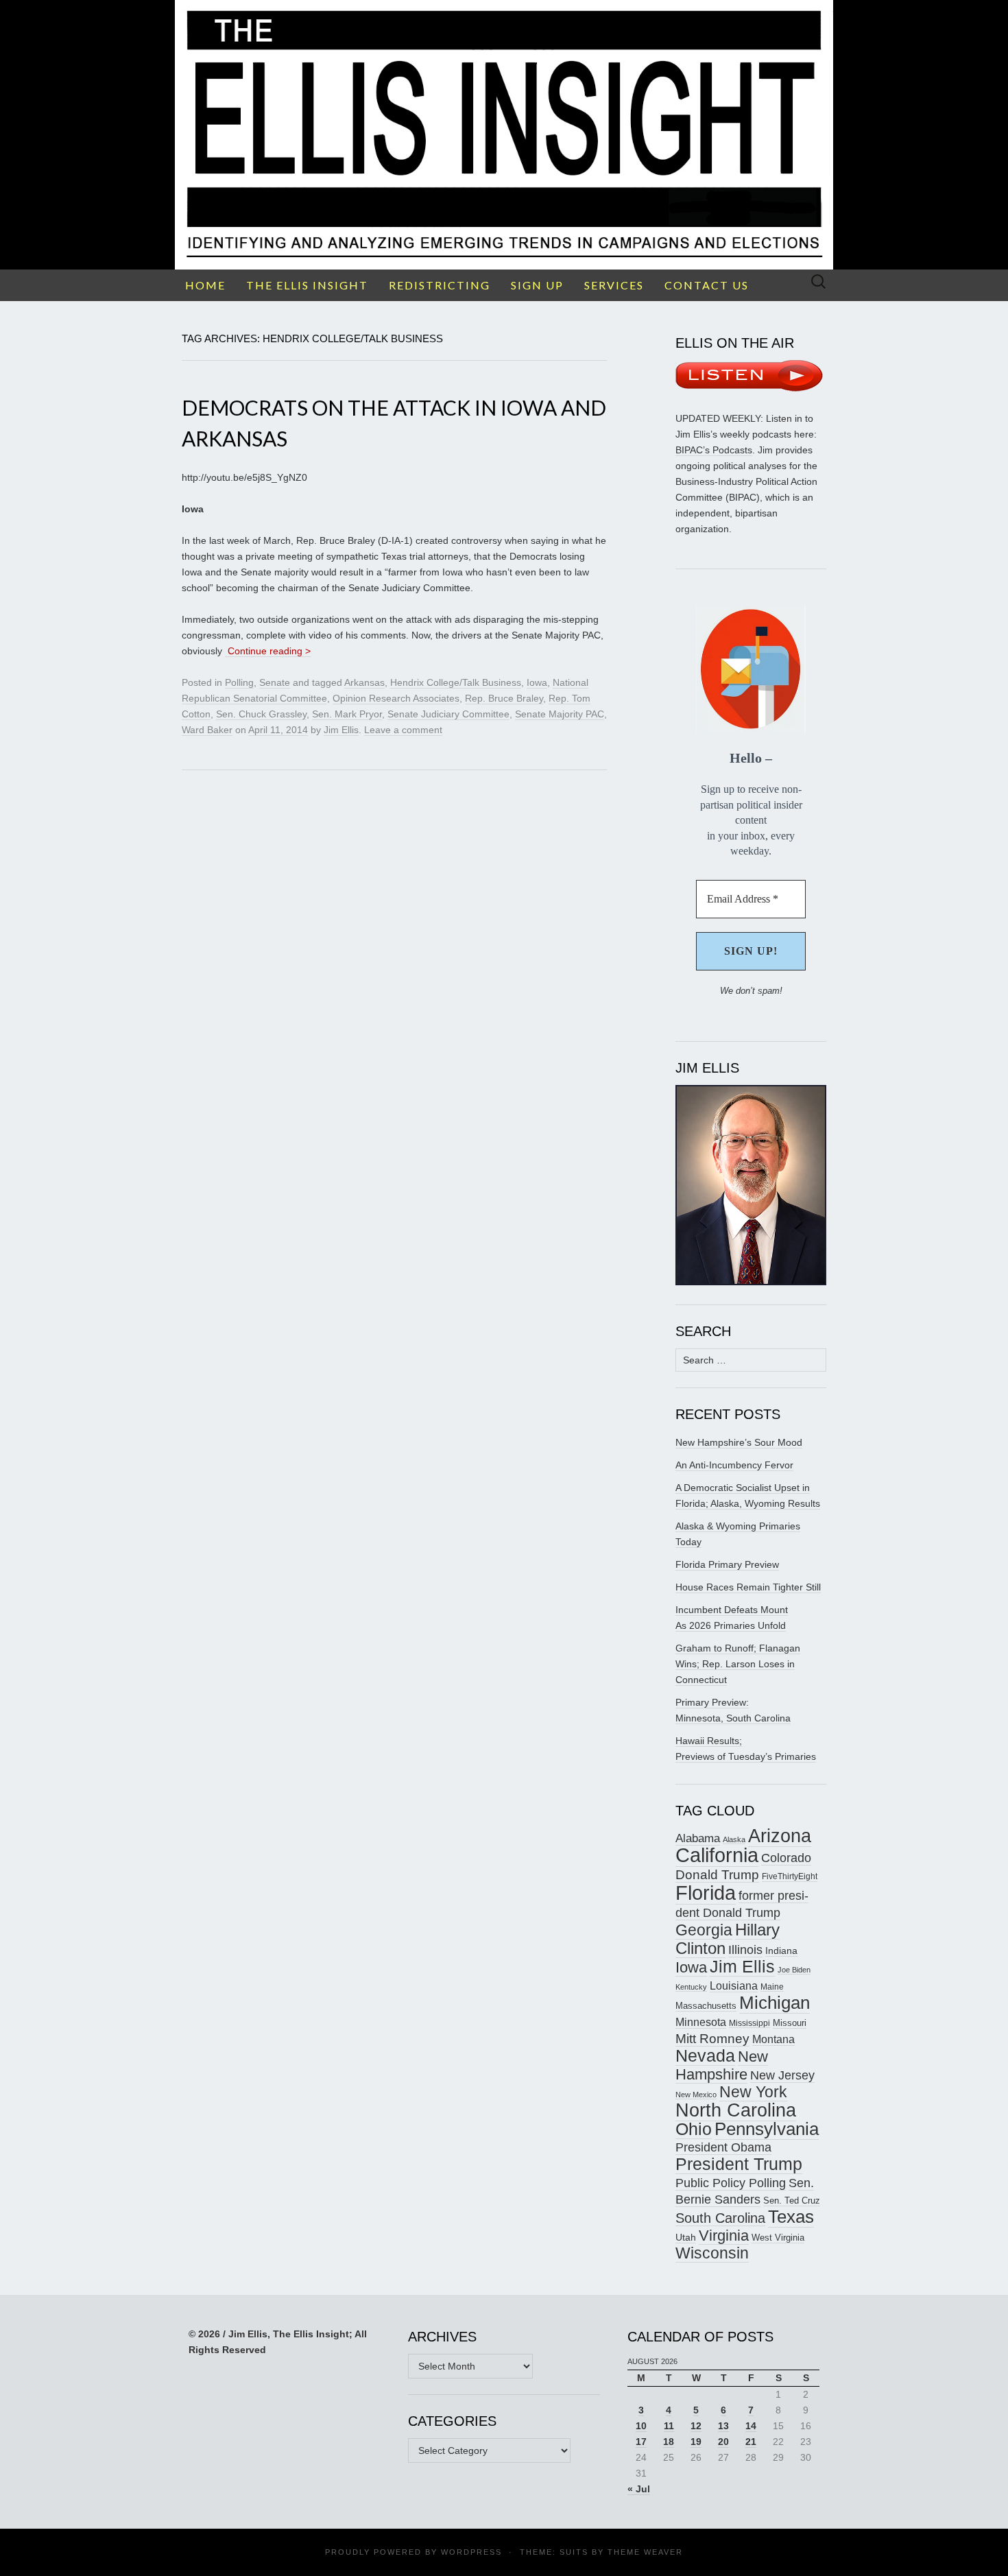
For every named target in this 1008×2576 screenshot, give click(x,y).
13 (723, 2426)
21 (751, 2442)
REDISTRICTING (440, 285)
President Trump (739, 2164)
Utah (686, 2237)
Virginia (724, 2235)
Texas (791, 2217)
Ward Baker (207, 730)
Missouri (790, 2023)
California (717, 1855)
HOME (205, 285)
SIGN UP (537, 285)
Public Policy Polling (731, 2183)
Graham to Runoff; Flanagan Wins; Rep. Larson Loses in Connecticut (738, 1664)
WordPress (471, 2552)
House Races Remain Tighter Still (748, 1587)
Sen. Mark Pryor (347, 714)
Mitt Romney (712, 2039)
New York (753, 2092)
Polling (239, 682)
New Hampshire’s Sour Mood (739, 1442)
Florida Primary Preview (727, 1564)
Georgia (704, 1930)
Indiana (781, 1951)
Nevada (705, 2056)
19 (696, 2442)
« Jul (639, 2489)
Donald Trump (717, 1875)
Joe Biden (794, 1970)
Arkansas (364, 682)
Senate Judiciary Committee (448, 714)
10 (641, 2426)
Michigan (775, 2003)
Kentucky (691, 1987)
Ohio (694, 2129)
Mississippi (749, 2023)
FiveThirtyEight (790, 1876)
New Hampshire (722, 2065)
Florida (706, 1893)
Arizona (780, 1836)
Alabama (698, 1838)
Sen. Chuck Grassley (261, 714)
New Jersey (782, 2075)
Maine (772, 1987)
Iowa (537, 682)
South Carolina (720, 2218)
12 (696, 2426)
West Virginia (778, 2238)
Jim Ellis (341, 730)
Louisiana (734, 1986)
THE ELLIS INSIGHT (307, 285)
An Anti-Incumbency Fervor (734, 1465)
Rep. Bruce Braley (504, 698)
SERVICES (614, 285)
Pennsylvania (767, 2129)
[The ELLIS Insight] (504, 135)
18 (669, 2442)
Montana (773, 2039)
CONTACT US (707, 285)
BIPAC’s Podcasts (714, 450)
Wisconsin (712, 2253)
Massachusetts (706, 2006)
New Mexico (696, 2095)
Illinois (745, 1949)
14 (751, 2426)
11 (669, 2426)
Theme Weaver (645, 2552)
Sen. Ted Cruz (792, 2201)
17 (641, 2442)
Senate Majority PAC (560, 714)
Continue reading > (268, 651)
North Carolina (736, 2110)
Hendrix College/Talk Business (456, 682)
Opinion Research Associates (396, 698)
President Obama (723, 2147)
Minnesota (701, 2022)
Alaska (734, 1839)
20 (723, 2442)
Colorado (786, 1858)
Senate (275, 682)
